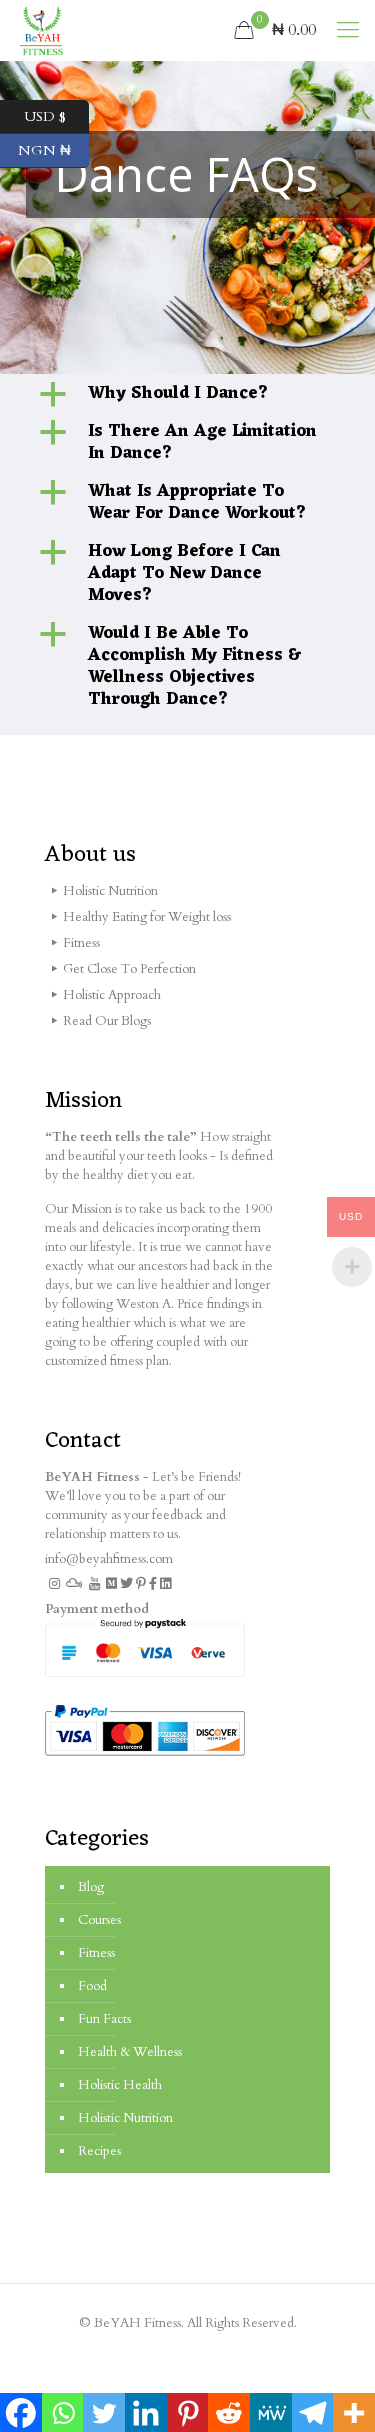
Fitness (96, 1953)
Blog (91, 1887)
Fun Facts (104, 2019)
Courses (99, 1920)
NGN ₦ (53, 148)
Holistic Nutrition (125, 2118)
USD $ (56, 114)
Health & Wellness (130, 2052)
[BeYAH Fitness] (41, 30)
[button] (187, 394)
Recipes (99, 2151)
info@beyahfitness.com (109, 1559)
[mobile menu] (348, 30)
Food (92, 1986)
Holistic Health (120, 2085)
